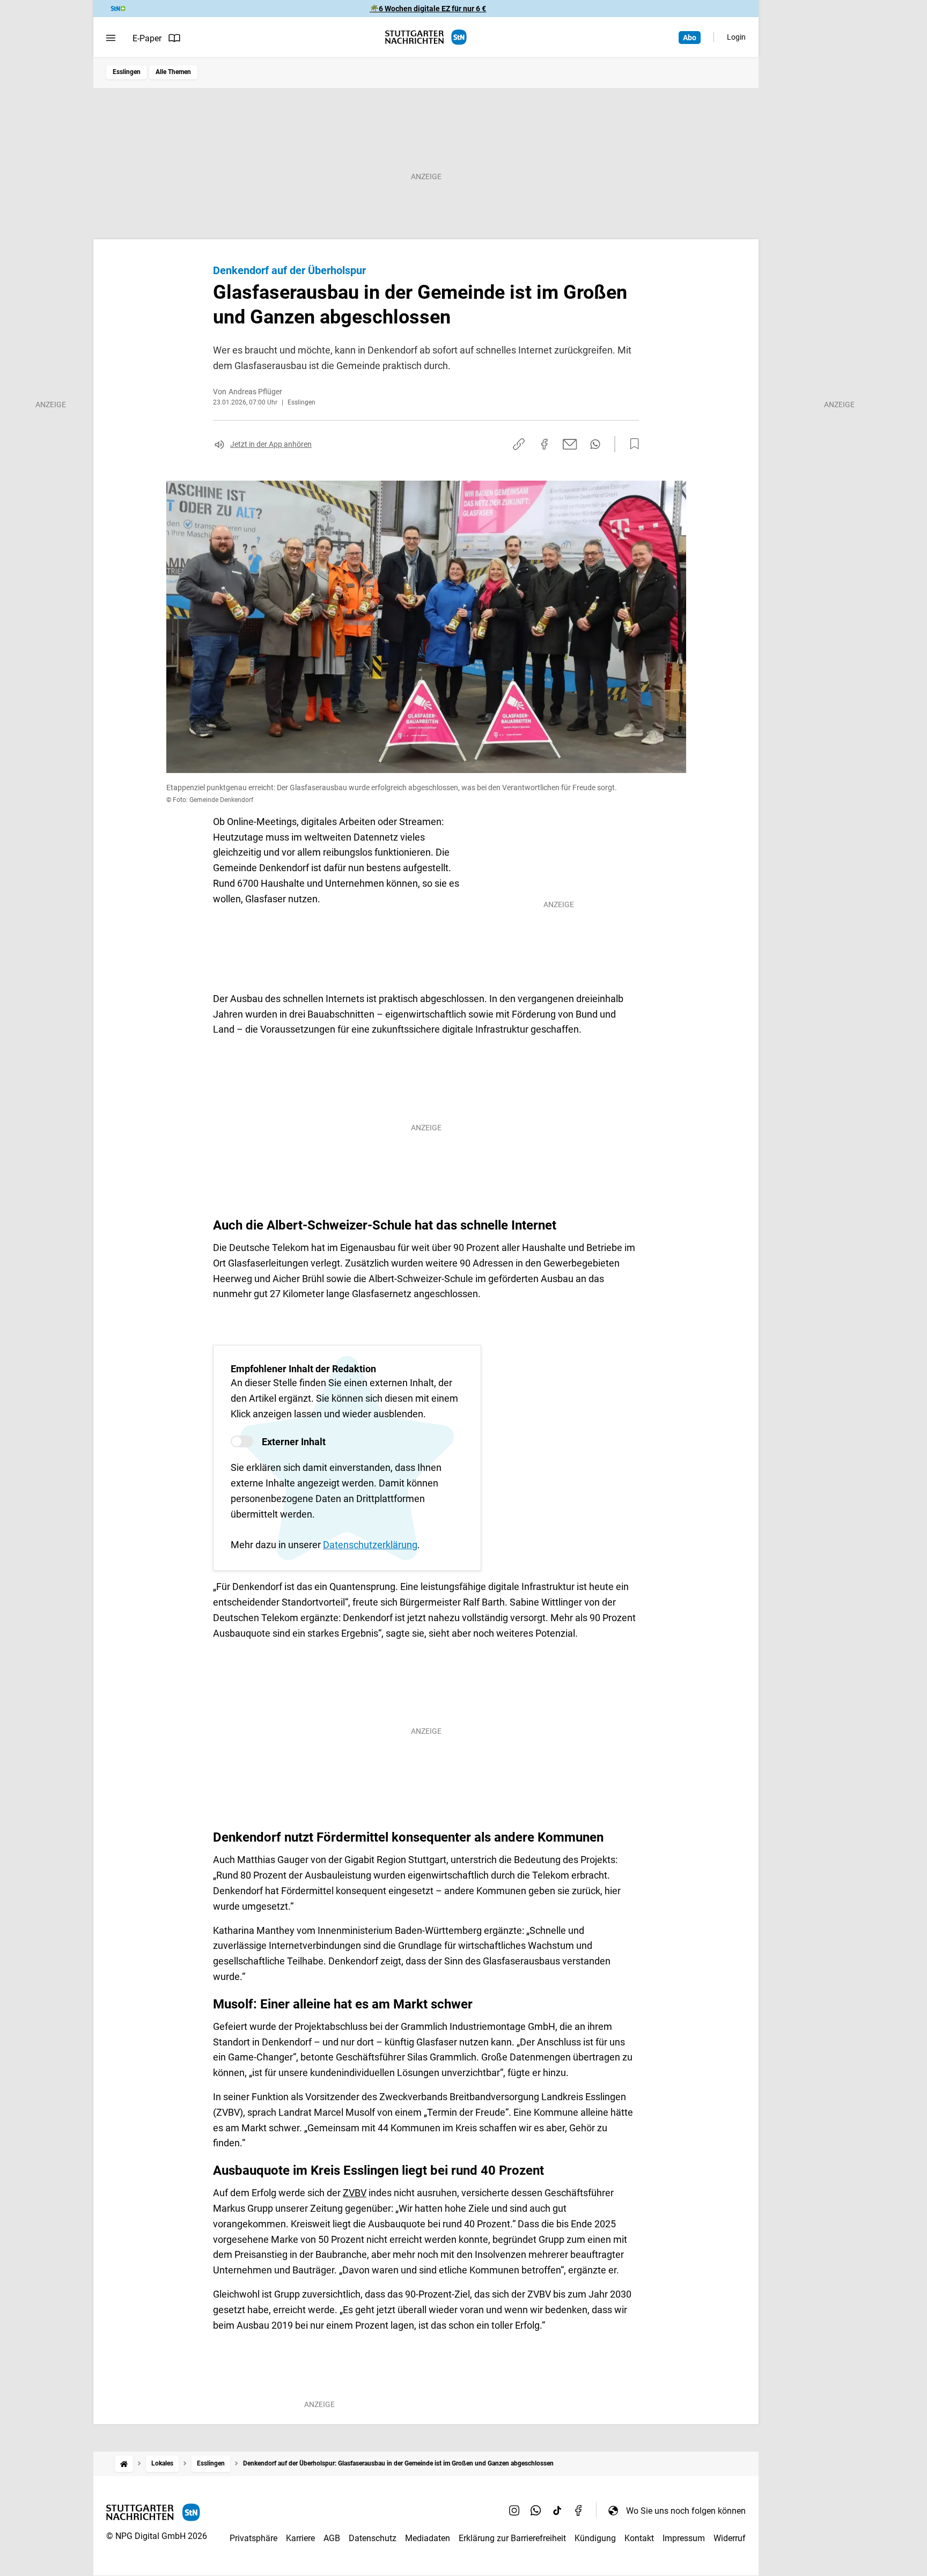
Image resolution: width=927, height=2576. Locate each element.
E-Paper (147, 38)
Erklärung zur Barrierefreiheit (512, 2538)
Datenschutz (373, 2538)
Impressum (684, 2538)
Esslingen (127, 72)
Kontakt (639, 2538)
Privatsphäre (253, 2538)
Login (736, 37)
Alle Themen (173, 72)
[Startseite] (124, 2464)
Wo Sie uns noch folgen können (686, 2511)
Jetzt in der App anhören (271, 444)
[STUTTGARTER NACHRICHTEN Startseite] (426, 37)
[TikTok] (557, 2511)
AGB (332, 2538)
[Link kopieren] (519, 444)
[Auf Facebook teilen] (545, 444)
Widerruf (730, 2538)
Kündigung (595, 2538)
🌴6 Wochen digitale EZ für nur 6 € (428, 9)
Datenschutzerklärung (370, 1545)
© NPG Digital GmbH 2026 (157, 2536)
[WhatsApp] (536, 2511)
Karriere (300, 2538)
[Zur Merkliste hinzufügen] (631, 444)
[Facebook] (579, 2511)
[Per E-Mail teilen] (570, 444)
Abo (690, 38)
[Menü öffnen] (111, 38)
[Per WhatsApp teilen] (595, 444)
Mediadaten (428, 2538)
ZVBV (355, 2193)
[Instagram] (514, 2511)
